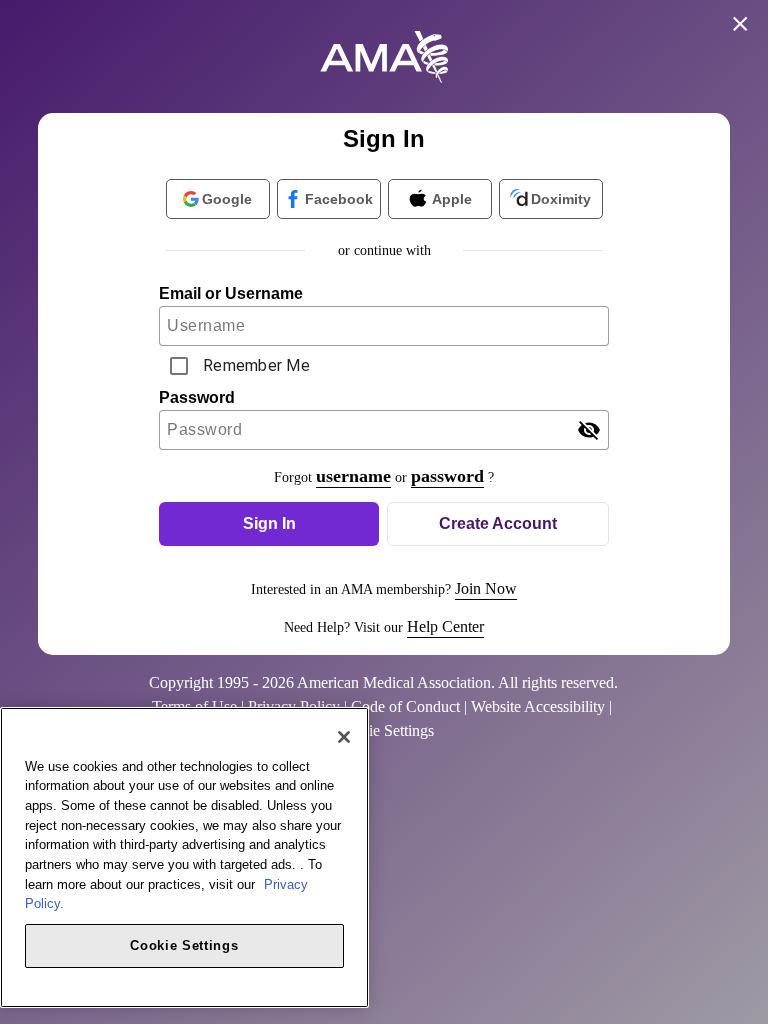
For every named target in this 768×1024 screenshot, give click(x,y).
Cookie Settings (184, 945)
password (447, 476)
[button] (269, 524)
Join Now (486, 588)
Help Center (445, 626)
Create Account (498, 523)
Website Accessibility (538, 706)
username (353, 476)
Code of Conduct (405, 706)
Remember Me (256, 365)
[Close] (344, 737)
